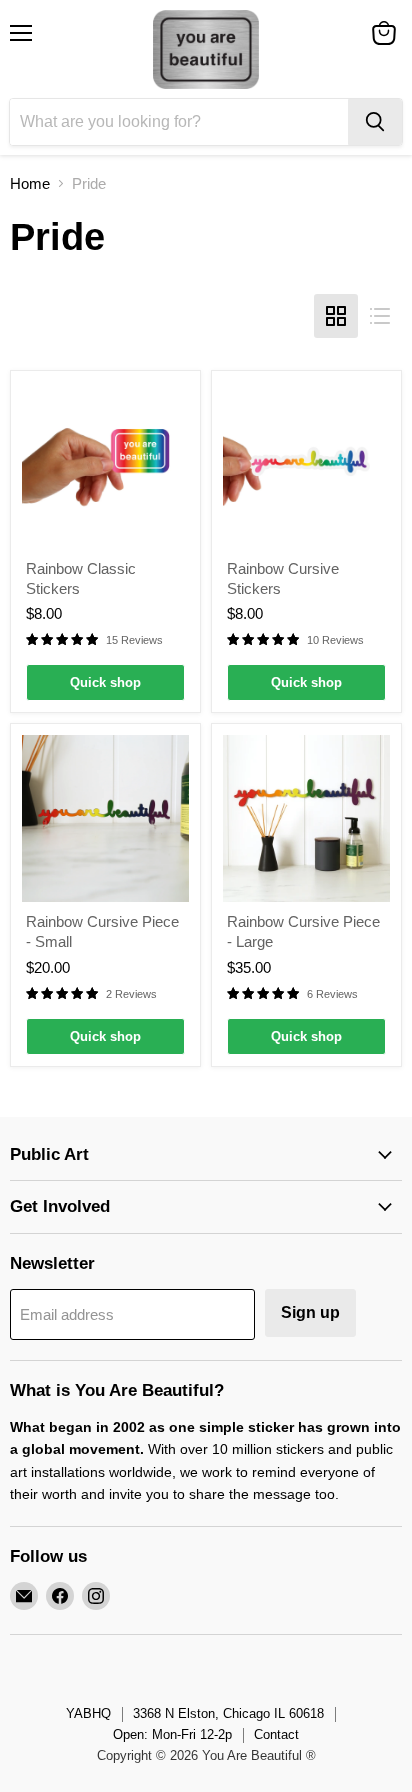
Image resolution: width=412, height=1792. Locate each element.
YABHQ (88, 1713)
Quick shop (105, 682)
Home (30, 183)
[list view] (380, 316)
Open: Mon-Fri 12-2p (172, 1734)
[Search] (375, 122)
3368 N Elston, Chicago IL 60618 (228, 1713)
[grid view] (336, 316)
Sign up (310, 1312)
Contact (276, 1734)
